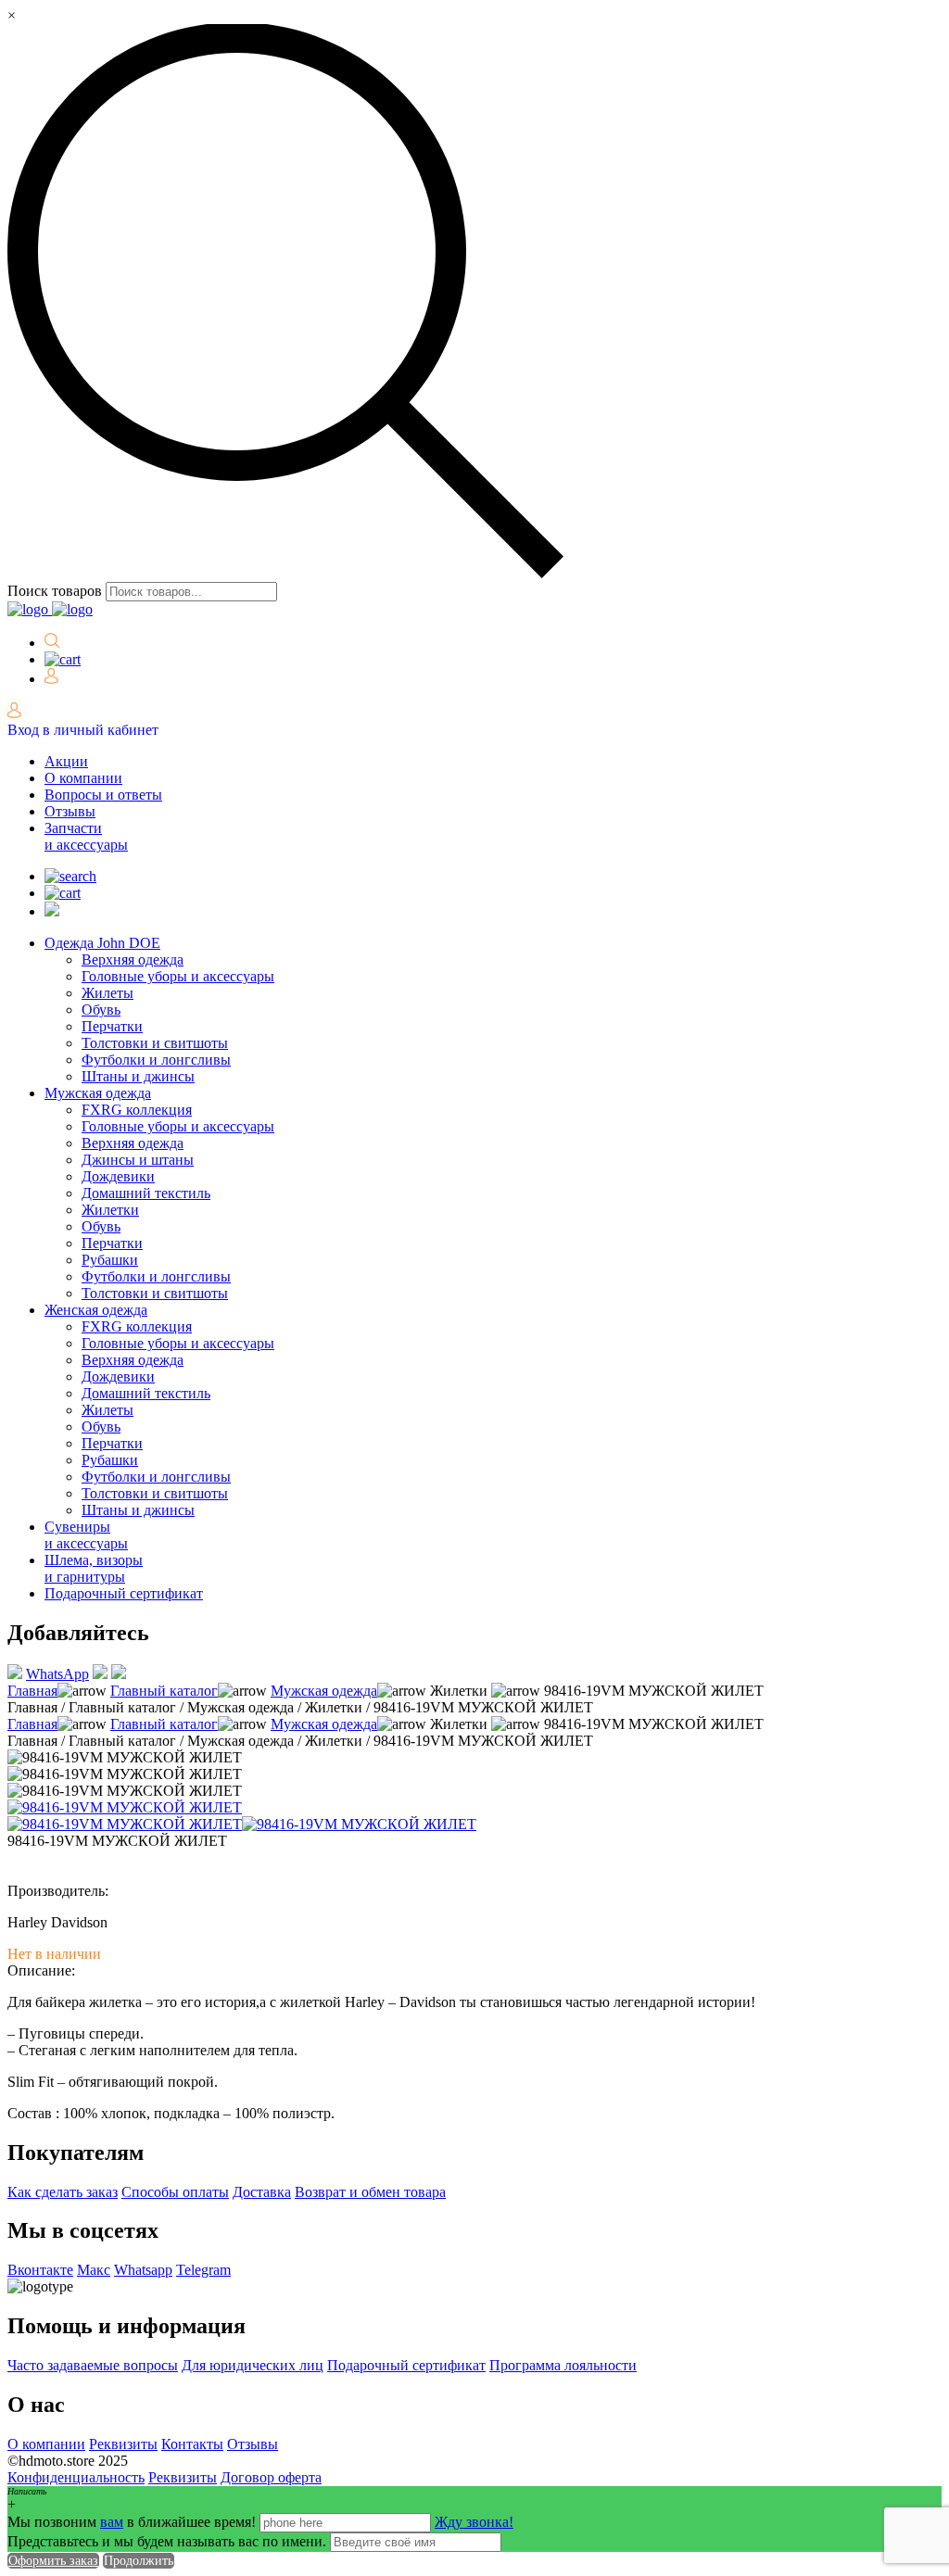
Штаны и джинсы (138, 1076)
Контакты (192, 2444)
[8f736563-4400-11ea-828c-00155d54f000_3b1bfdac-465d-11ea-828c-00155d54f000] (125, 1824)
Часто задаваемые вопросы (93, 2365)
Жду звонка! (474, 2522)
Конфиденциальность (76, 2477)
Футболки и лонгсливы (156, 1060)
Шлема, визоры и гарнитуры (94, 1568)
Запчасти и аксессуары (86, 836)
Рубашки (110, 1260)
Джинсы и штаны (138, 1160)
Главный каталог (164, 1691)
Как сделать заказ (63, 2192)
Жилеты (108, 993)
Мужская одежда (98, 1093)
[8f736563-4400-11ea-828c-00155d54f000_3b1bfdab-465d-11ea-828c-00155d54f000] (125, 1807)
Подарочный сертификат (124, 1593)
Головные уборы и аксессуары (178, 976)
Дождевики (118, 1176)
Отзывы (70, 811)
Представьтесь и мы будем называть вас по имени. (167, 2541)
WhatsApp (57, 1674)
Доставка (262, 2192)
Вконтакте (40, 2270)
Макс (94, 2270)
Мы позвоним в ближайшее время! (133, 2522)
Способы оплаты (175, 2192)
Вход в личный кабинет (83, 730)
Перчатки (112, 1026)
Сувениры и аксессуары (86, 1535)
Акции (66, 761)
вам (112, 2522)
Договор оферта (271, 2477)
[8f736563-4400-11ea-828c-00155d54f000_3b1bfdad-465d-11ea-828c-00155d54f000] (359, 1824)
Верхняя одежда (133, 960)
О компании (83, 778)
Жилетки (110, 1210)
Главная (32, 1691)
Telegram (203, 2270)
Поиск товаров (55, 591)
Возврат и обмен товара (370, 2192)
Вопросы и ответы (103, 795)
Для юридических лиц (253, 2365)
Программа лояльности (563, 2365)
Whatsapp (143, 2270)
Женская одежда (96, 1310)
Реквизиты (123, 2444)
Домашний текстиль (146, 1193)
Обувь (101, 1010)
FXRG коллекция (137, 1110)
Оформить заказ (53, 2561)
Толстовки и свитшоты (155, 1043)
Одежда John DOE (102, 943)
